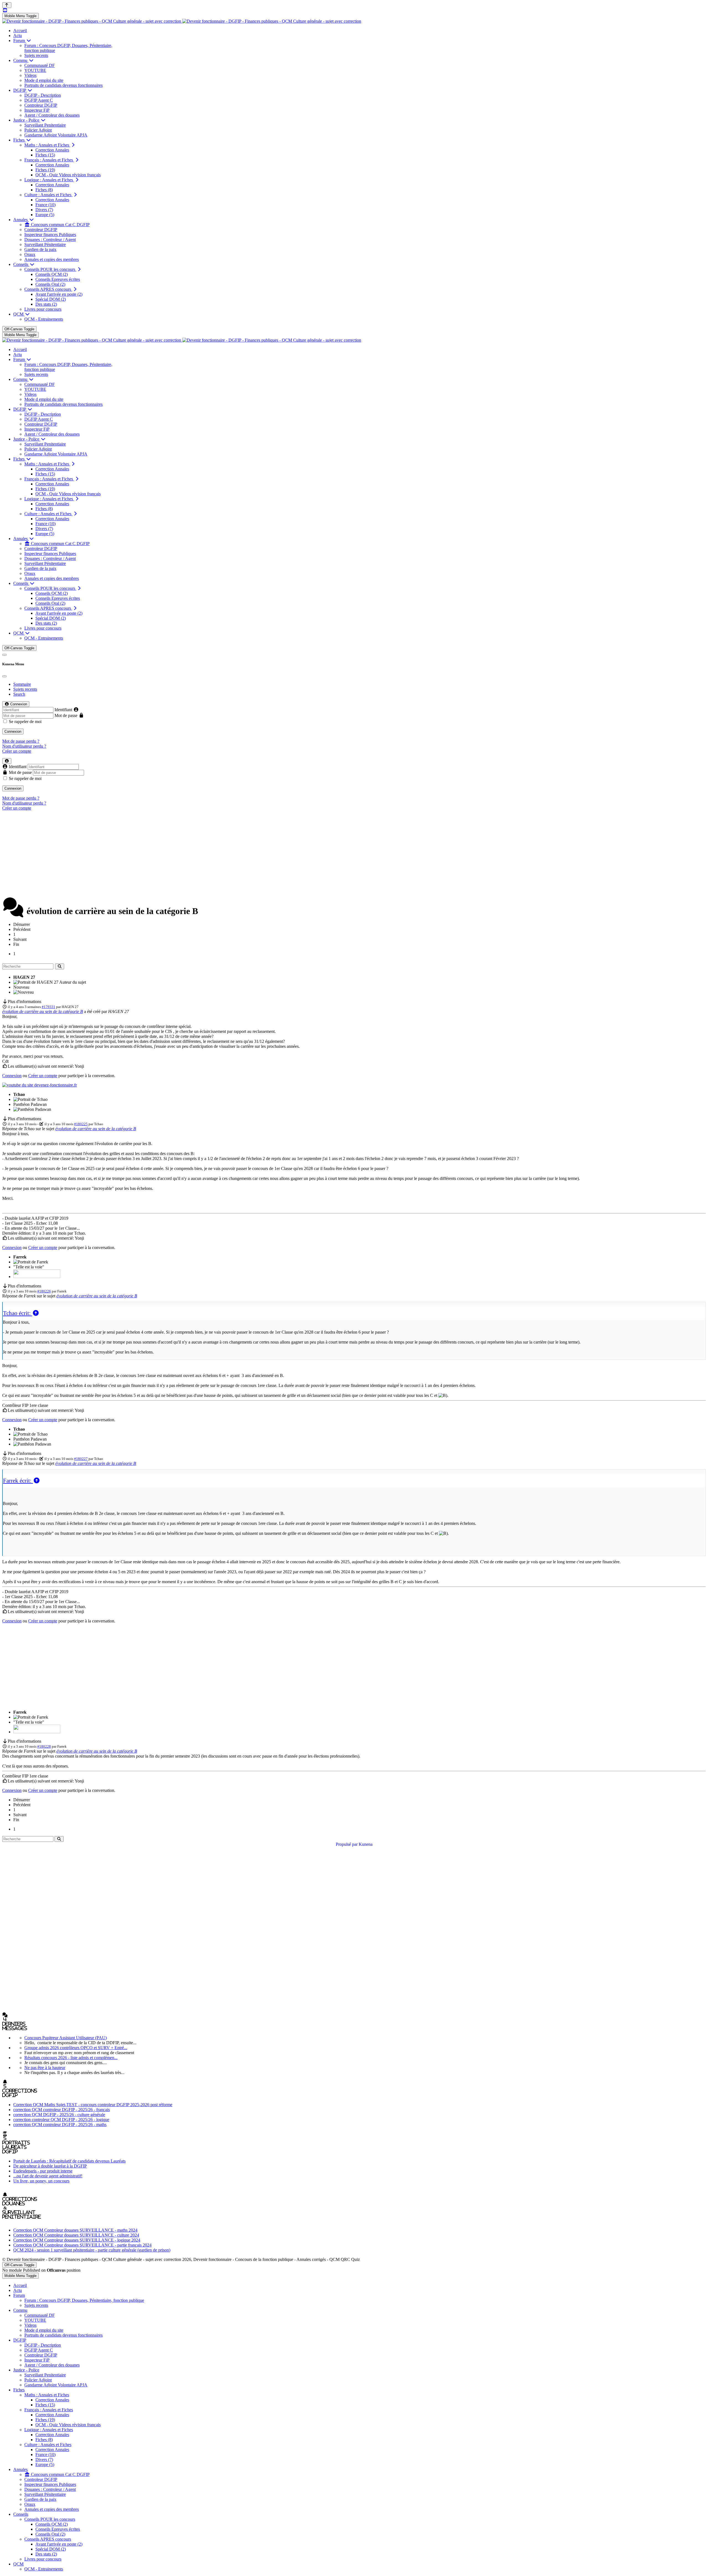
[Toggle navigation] (4, 655)
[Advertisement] (354, 854)
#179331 (49, 1007)
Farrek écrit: (18, 1481)
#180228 (44, 1746)
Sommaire (22, 684)
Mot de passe (66, 715)
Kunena (366, 1844)
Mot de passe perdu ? (21, 741)
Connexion (13, 731)
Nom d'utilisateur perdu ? (24, 746)
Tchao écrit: (18, 1313)
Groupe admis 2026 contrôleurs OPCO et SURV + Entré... (76, 2048)
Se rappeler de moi (25, 722)
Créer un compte (17, 751)
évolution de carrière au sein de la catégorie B (43, 1011)
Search (19, 694)
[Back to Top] (7, 5)
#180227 (81, 1459)
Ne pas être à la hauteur (45, 2068)
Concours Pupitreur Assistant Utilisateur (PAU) (66, 2038)
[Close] (4, 676)
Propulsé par (347, 1844)
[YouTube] (5, 10)
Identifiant (63, 710)
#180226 (44, 1291)
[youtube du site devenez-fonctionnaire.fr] (40, 1085)
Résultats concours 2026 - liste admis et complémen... (71, 2058)
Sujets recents (25, 689)
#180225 (81, 1124)
